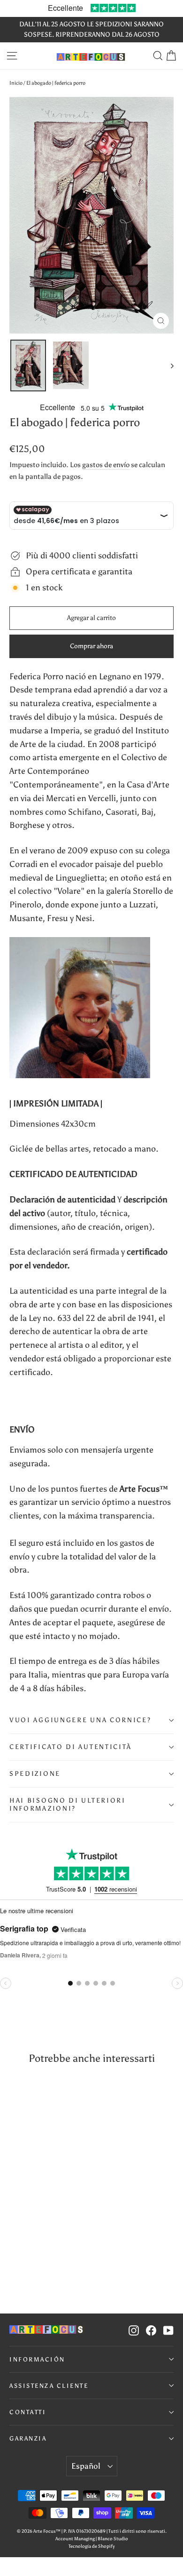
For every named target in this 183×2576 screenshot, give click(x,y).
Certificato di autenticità (71, 1747)
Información (37, 2359)
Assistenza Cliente (49, 2386)
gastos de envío (106, 465)
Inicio (16, 83)
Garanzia (28, 2438)
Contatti (28, 2412)
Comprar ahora (91, 646)
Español (86, 2466)
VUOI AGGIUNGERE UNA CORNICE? (80, 1720)
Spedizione (35, 1774)
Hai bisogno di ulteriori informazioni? (68, 1804)
